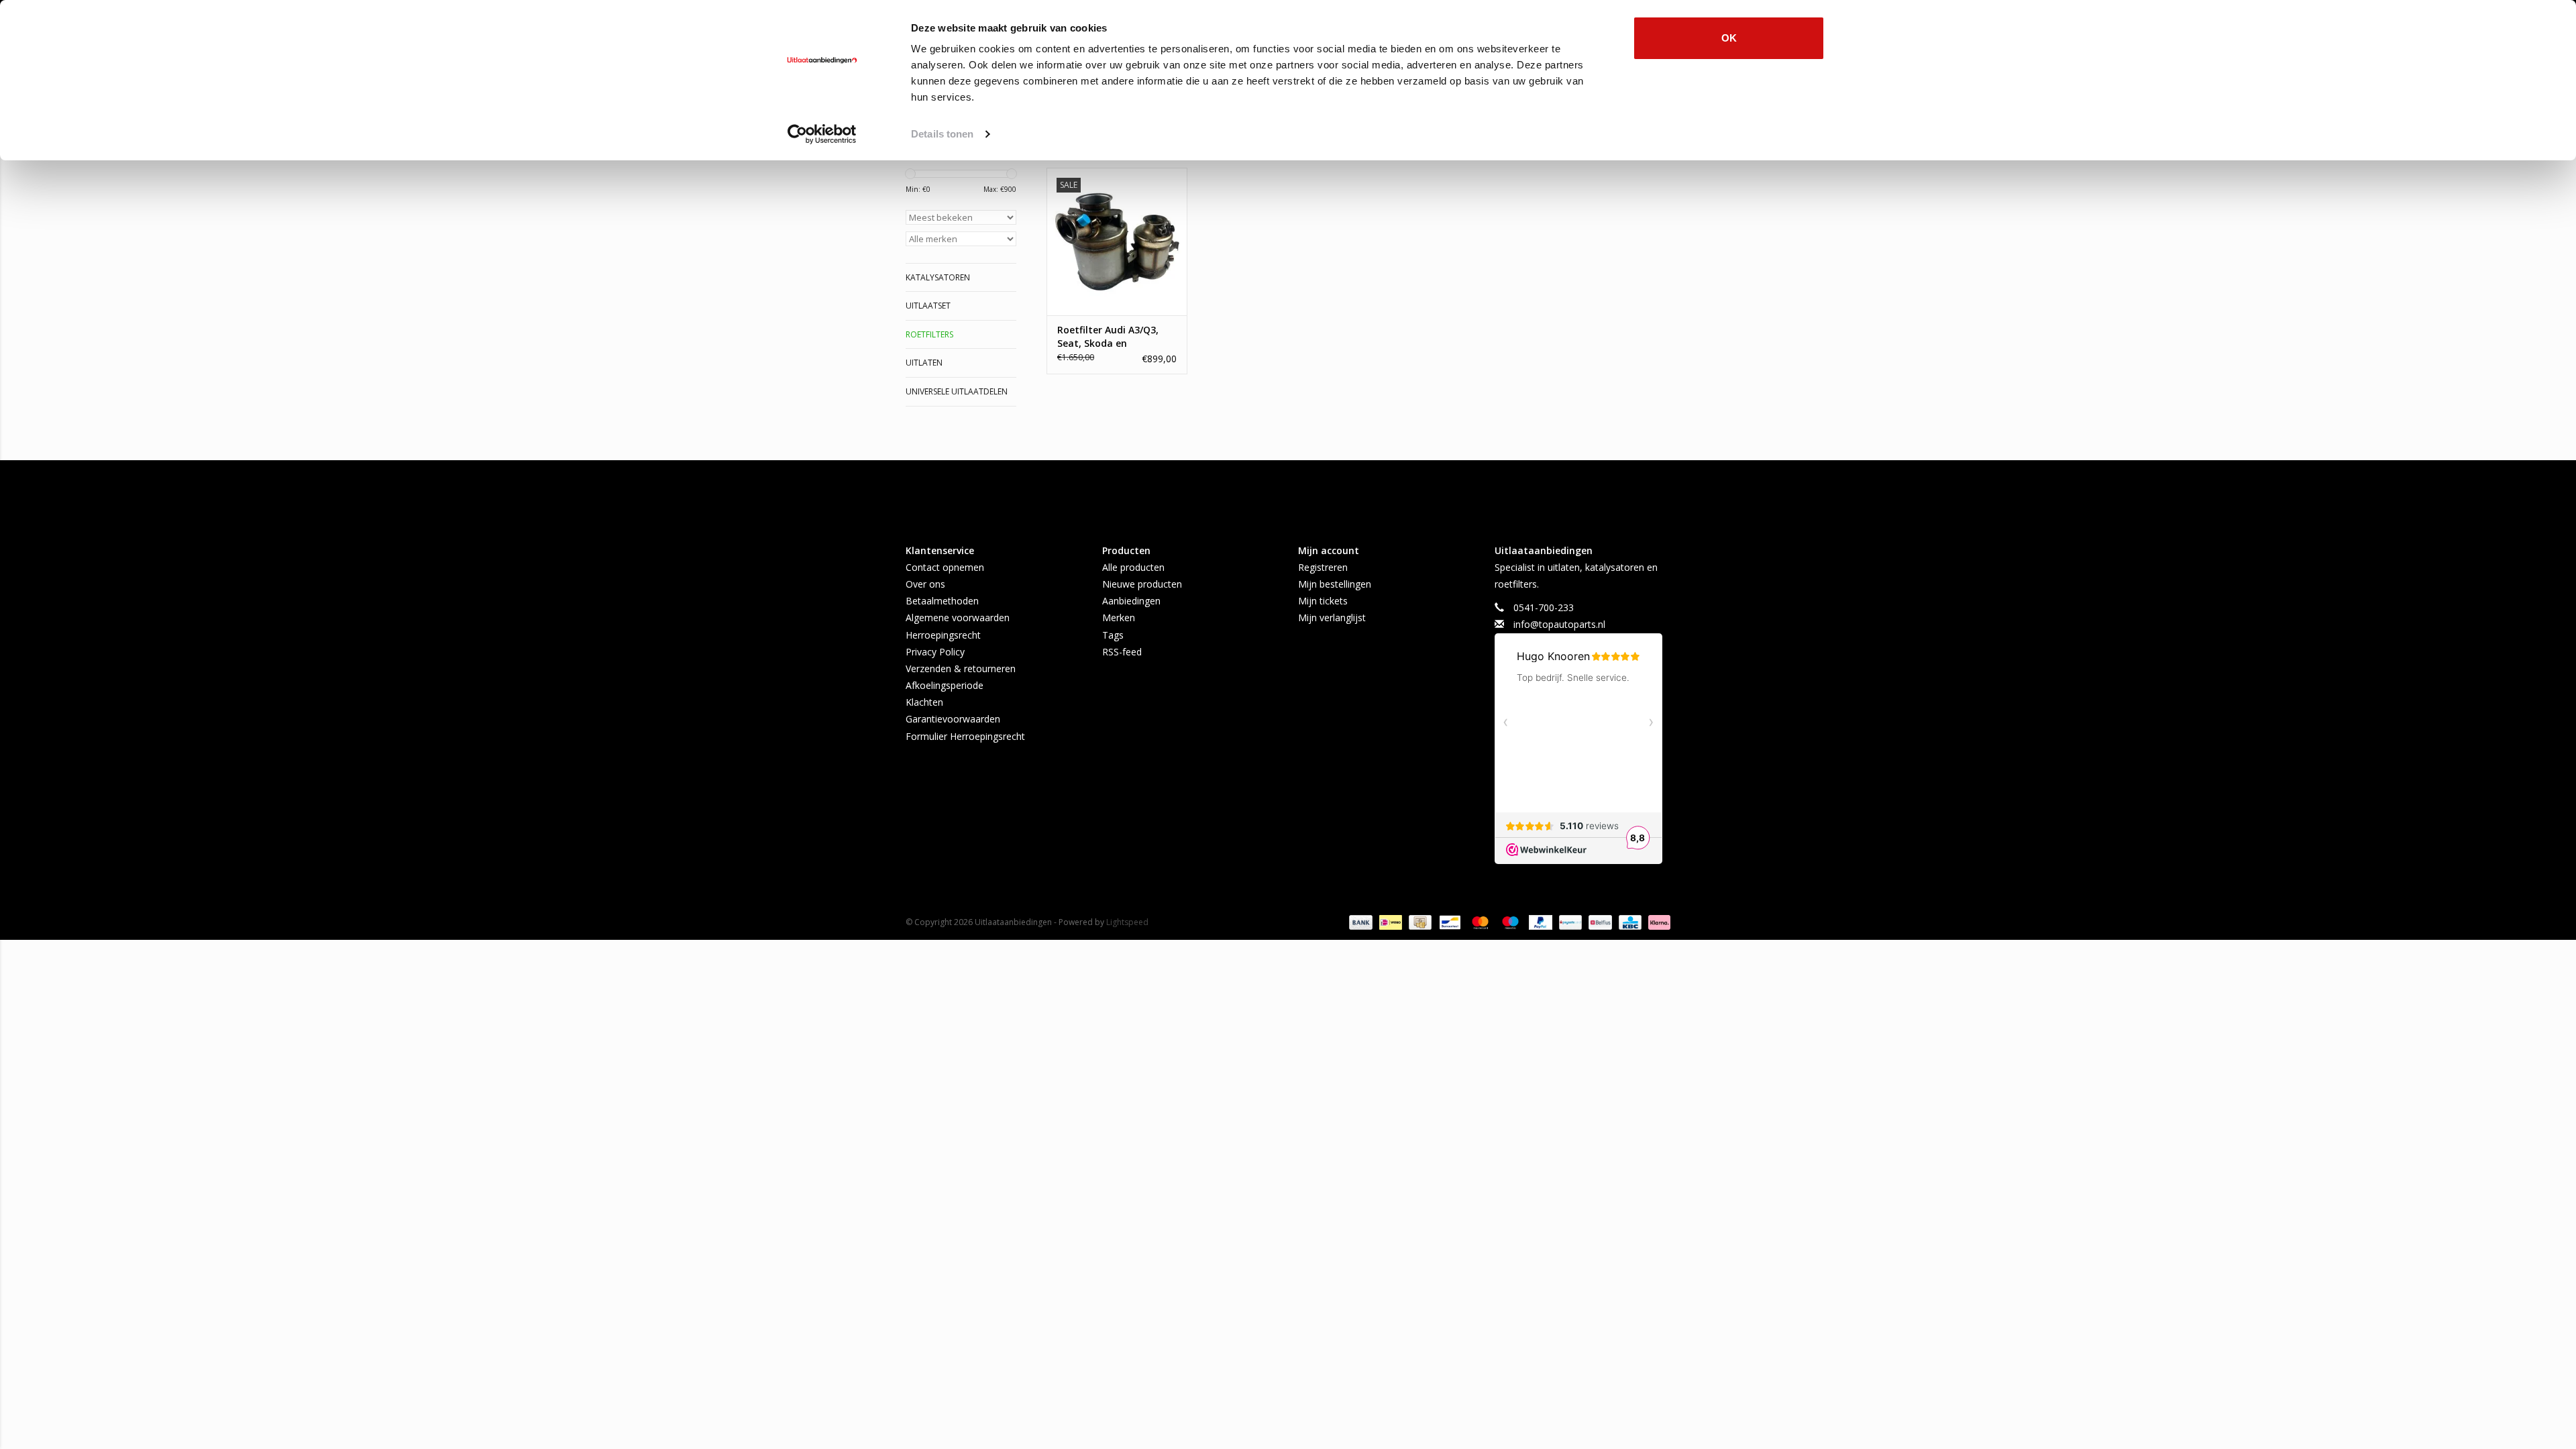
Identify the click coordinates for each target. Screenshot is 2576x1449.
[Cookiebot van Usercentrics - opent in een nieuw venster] (822, 134)
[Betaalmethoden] (1359, 921)
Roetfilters (929, 334)
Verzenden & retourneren (961, 668)
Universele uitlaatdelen (957, 391)
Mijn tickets (1323, 601)
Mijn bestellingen (1335, 584)
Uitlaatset (928, 306)
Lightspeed (1127, 922)
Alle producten (1133, 567)
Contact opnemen (945, 567)
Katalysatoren (938, 277)
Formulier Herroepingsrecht (965, 736)
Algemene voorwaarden (958, 618)
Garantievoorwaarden (953, 719)
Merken (1119, 618)
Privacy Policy (935, 652)
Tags (1113, 635)
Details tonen (942, 134)
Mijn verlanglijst (1332, 618)
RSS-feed (1122, 652)
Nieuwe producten (1142, 584)
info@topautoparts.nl (1559, 624)
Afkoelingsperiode (945, 685)
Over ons (925, 584)
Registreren (1323, 567)
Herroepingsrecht (943, 635)
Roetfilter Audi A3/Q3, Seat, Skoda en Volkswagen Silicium (1108, 337)
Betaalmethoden (942, 601)
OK (1729, 38)
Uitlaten (924, 363)
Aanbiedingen (1131, 601)
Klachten (924, 702)
